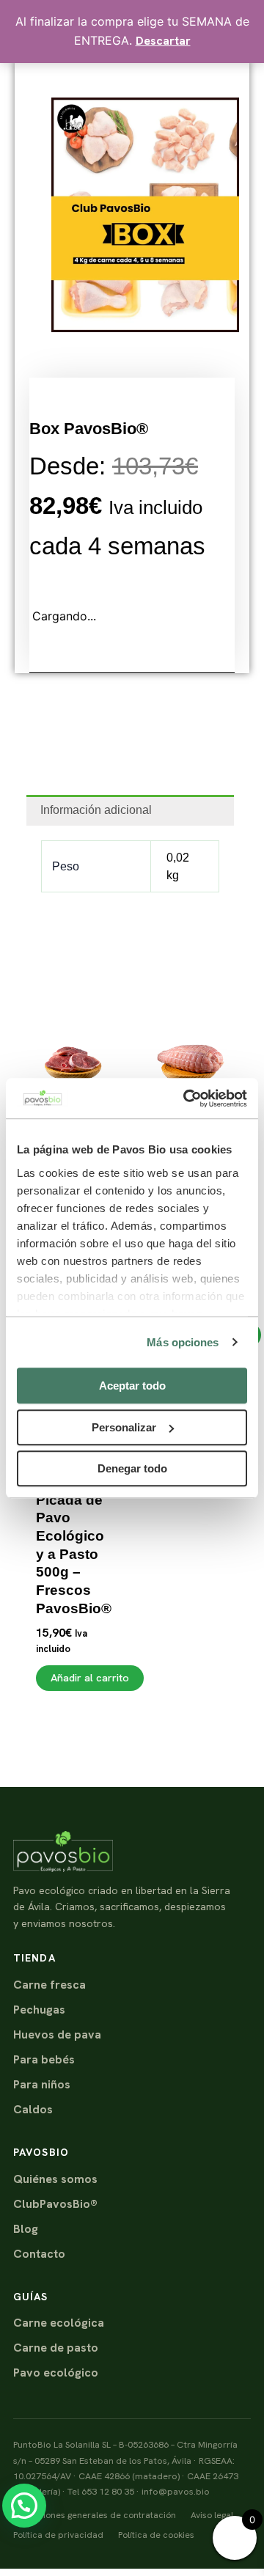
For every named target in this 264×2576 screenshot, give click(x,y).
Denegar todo (132, 1468)
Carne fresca (49, 1985)
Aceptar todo (132, 1386)
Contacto (39, 2254)
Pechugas (39, 2010)
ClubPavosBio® (55, 2204)
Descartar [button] (163, 41)
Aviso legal (212, 2515)
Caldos (33, 2109)
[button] (24, 2506)
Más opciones (183, 1342)
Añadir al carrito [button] (90, 1677)
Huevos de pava (57, 2034)
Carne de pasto (56, 2348)
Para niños (42, 2084)
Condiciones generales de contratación (95, 2515)
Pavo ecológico (56, 2373)
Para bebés (44, 2059)
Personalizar (124, 1427)
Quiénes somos (55, 2179)
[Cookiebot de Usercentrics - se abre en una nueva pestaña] (186, 1098)
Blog (26, 2229)
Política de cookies (156, 2535)
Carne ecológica (59, 2323)
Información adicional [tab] (96, 810)
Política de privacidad (58, 2535)
